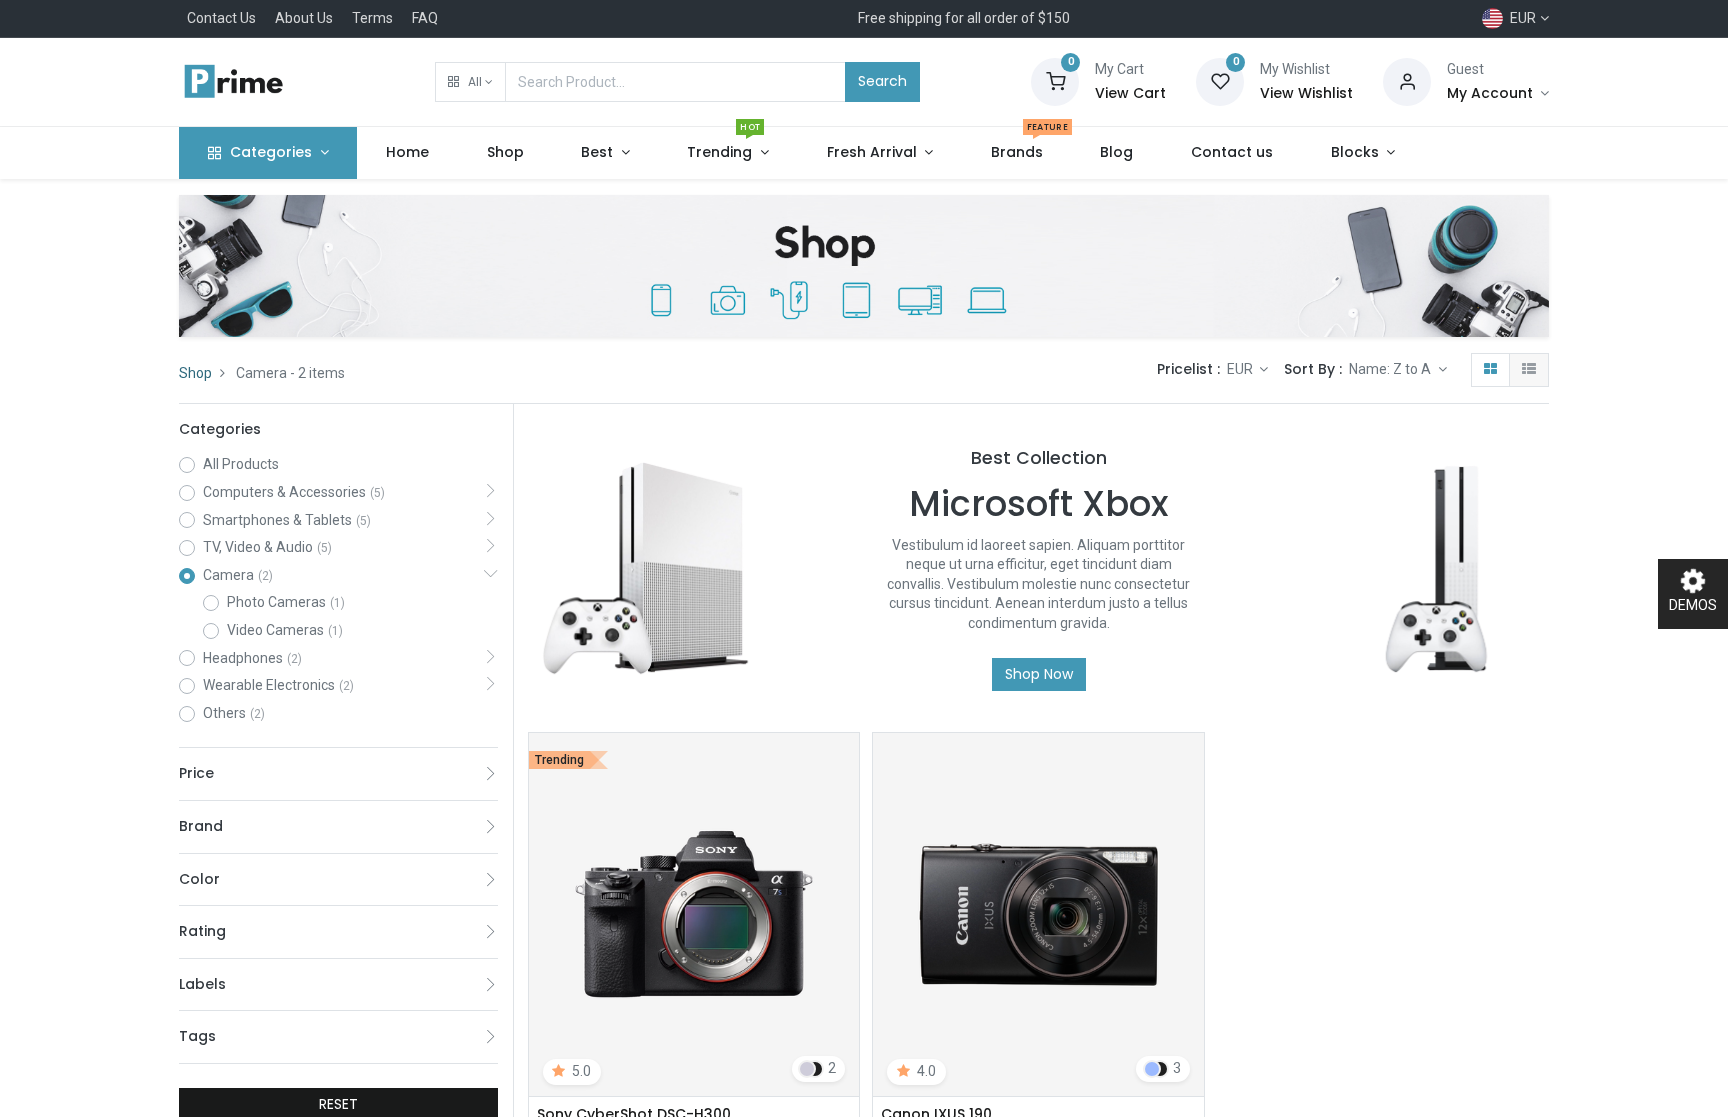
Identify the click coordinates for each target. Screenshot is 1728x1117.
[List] (1529, 370)
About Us (304, 18)
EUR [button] (1241, 369)
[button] (470, 82)
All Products (241, 464)
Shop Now (1039, 674)
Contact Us (221, 18)
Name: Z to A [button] (1391, 369)
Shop (195, 373)
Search (882, 81)
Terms (372, 18)
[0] (1055, 81)
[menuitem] (407, 153)
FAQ (425, 18)
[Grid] (1490, 370)
